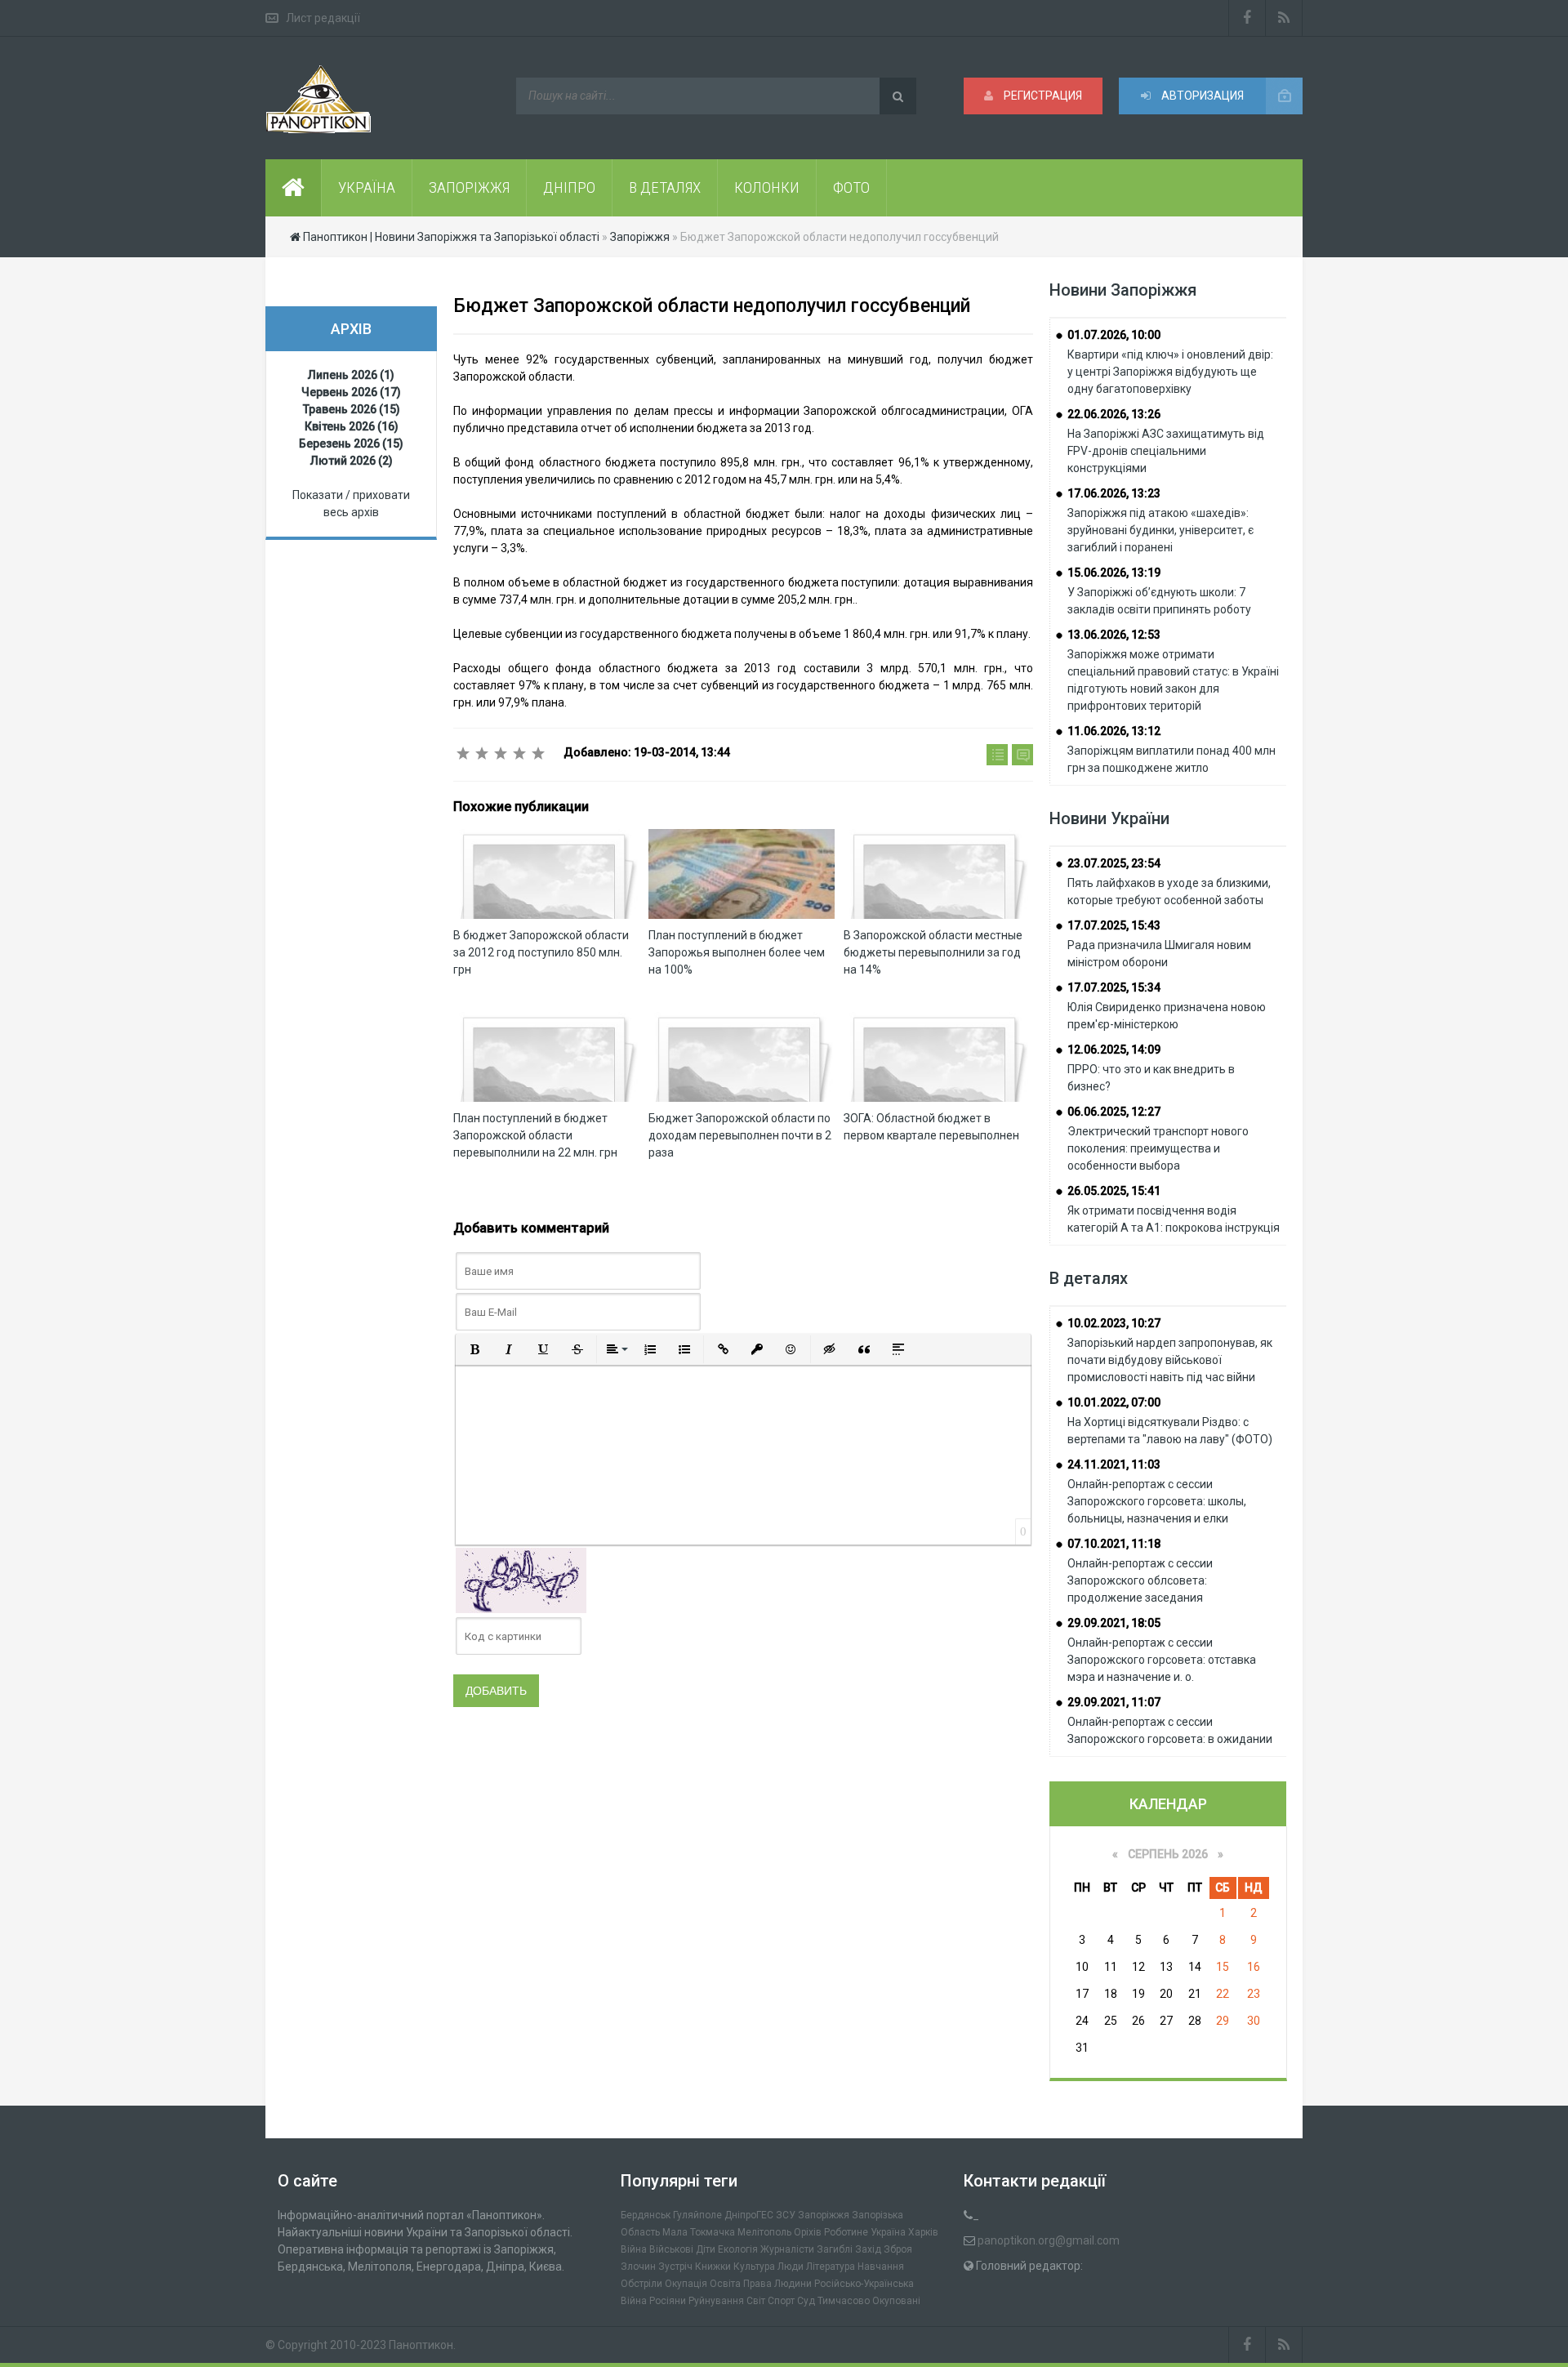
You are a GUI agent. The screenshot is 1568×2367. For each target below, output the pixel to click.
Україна (888, 2232)
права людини (777, 2284)
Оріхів (808, 2232)
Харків (923, 2232)
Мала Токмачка (699, 2232)
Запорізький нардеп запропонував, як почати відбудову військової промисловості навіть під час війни (1170, 1360)
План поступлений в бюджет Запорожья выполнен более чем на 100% (737, 952)
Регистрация (1042, 96)
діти (706, 2249)
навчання (881, 2267)
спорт (781, 2301)
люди (791, 2267)
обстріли (641, 2284)
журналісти (787, 2249)
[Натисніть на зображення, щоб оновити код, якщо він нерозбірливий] (521, 1580)
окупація (686, 2284)
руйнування (716, 2301)
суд (806, 2301)
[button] (474, 1349)
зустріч (675, 2267)
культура (754, 2267)
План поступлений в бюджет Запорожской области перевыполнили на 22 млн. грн (535, 1135)
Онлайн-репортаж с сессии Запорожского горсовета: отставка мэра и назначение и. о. (1162, 1660)
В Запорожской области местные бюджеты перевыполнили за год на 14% (933, 952)
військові (671, 2249)
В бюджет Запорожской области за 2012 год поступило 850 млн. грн (541, 952)
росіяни (668, 2301)
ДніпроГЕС (749, 2215)
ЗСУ (786, 2215)
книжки (713, 2267)
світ (756, 2301)
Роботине (846, 2232)
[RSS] (1284, 18)
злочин (638, 2267)
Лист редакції (323, 18)
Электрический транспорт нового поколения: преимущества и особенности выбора (1158, 1148)
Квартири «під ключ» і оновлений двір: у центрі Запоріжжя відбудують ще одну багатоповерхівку (1170, 372)
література (831, 2267)
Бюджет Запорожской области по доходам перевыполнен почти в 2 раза (740, 1135)
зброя (898, 2249)
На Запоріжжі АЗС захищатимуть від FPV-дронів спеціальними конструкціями (1166, 451)
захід (868, 2249)
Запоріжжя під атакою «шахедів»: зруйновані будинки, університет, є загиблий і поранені (1160, 530)
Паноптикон (421, 2345)
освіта (725, 2284)
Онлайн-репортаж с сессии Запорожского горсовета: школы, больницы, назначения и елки (1157, 1501)
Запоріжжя (824, 2215)
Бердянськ (646, 2215)
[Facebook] (1247, 18)
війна (634, 2249)
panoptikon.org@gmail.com (1049, 2240)
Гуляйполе (697, 2215)
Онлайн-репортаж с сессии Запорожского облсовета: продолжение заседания (1140, 1580)
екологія (738, 2249)
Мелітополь (764, 2232)
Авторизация (1201, 96)
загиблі (835, 2249)
